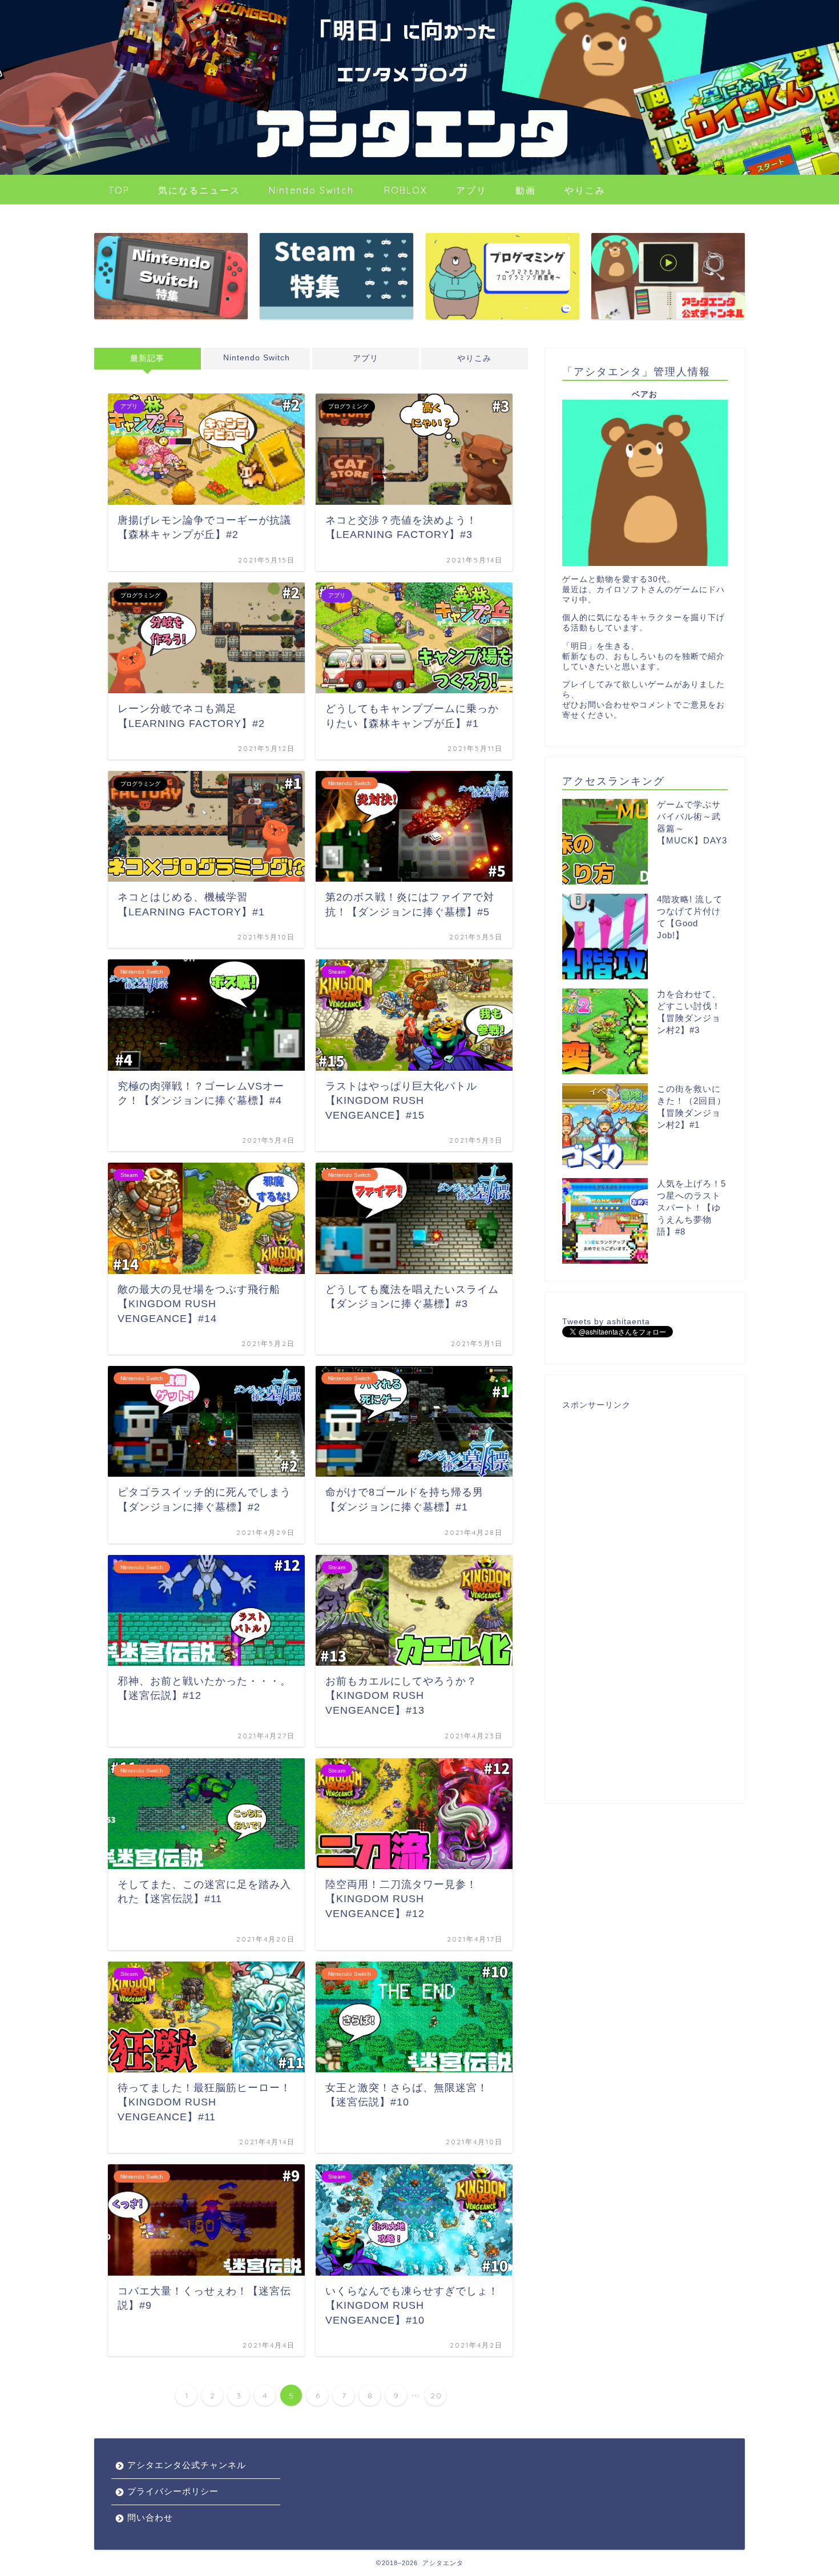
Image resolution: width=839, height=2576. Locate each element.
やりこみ (585, 190)
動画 (526, 190)
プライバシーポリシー (173, 2491)
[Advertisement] (645, 1599)
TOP (119, 190)
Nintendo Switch (311, 190)
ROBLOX (406, 190)
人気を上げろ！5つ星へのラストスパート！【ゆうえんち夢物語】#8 (691, 1207)
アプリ (471, 190)
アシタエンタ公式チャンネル (187, 2465)
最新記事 (147, 358)
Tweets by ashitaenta (606, 1322)
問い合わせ (150, 2517)
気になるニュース (199, 190)
